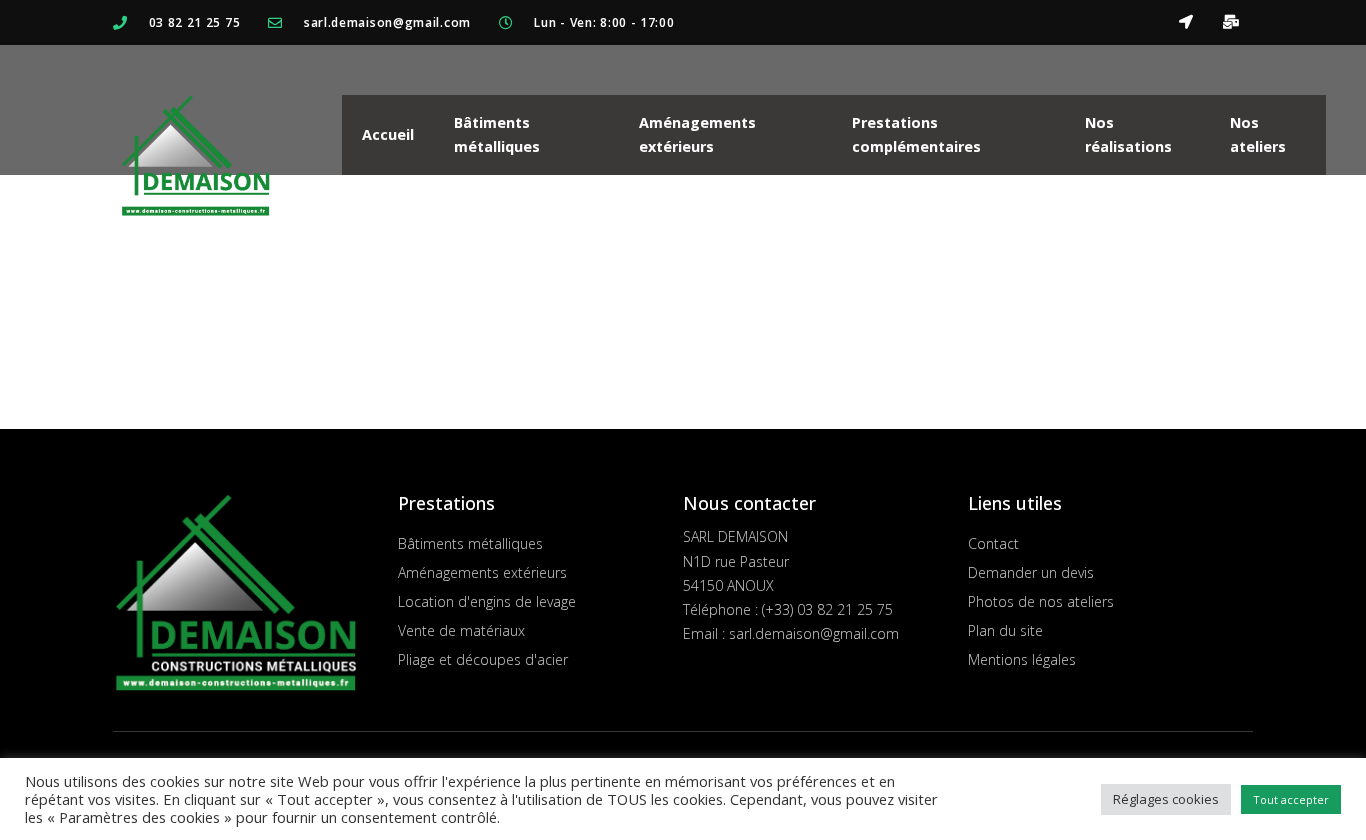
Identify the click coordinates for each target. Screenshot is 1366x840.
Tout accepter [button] (1291, 799)
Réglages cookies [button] (1166, 799)
